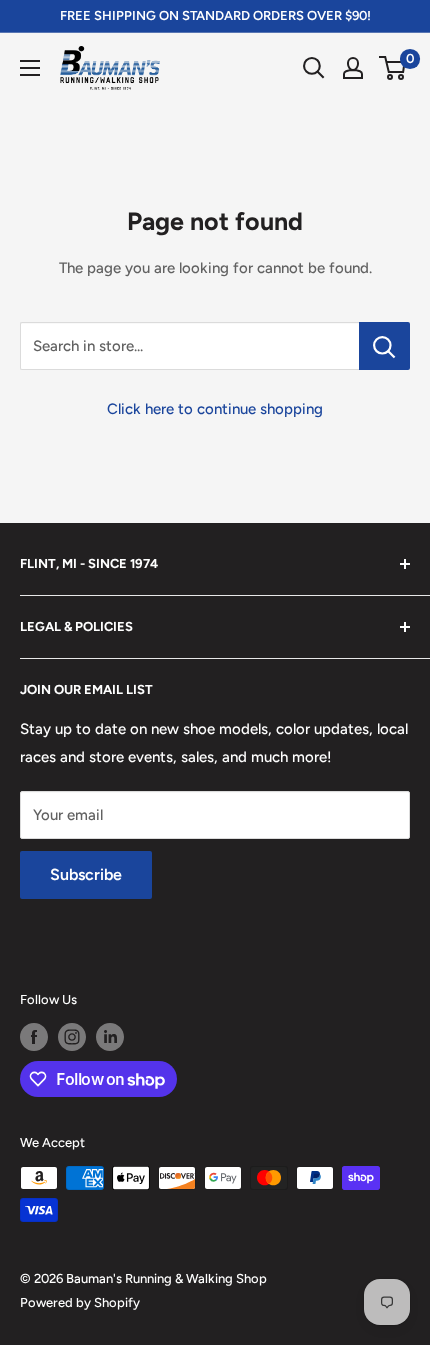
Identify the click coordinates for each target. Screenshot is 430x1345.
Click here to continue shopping (215, 409)
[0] (393, 68)
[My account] (353, 68)
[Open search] (314, 68)
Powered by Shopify (80, 1302)
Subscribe (86, 874)
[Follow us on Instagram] (72, 1037)
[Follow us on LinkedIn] (110, 1037)
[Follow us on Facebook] (34, 1037)
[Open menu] (30, 68)
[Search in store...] (384, 346)
